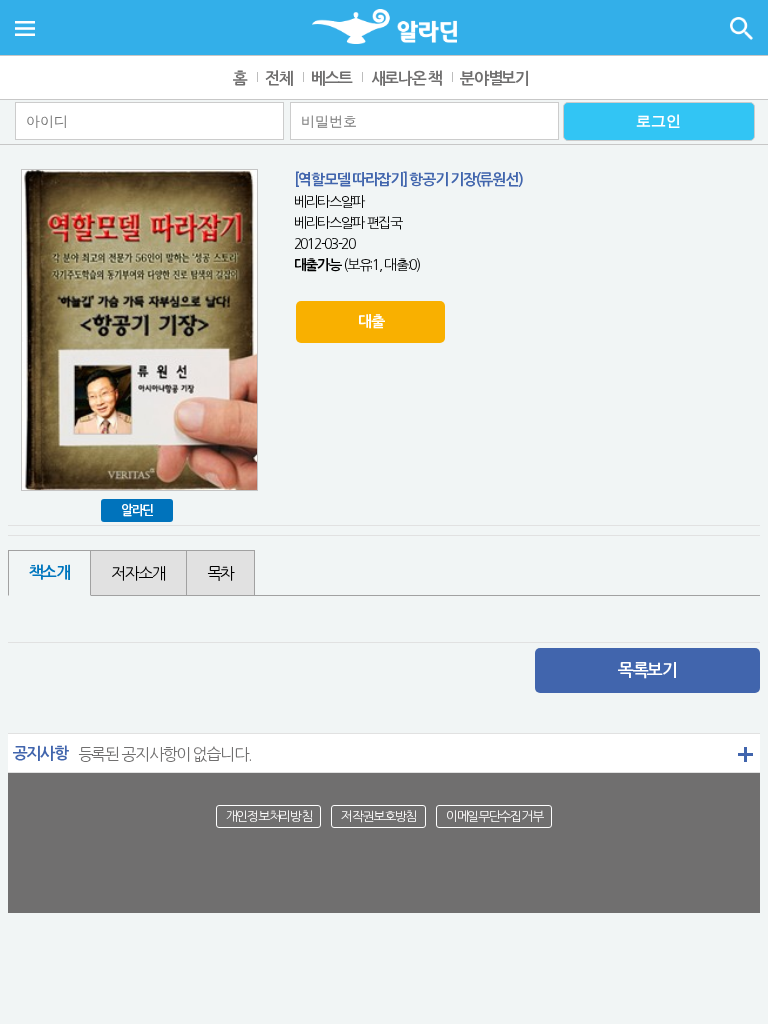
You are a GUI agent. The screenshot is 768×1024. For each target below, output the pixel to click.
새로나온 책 (406, 78)
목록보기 (647, 670)
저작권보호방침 (378, 816)
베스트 (331, 78)
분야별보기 (494, 78)
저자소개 (138, 573)
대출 (370, 321)
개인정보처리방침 (269, 816)
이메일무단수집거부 (494, 816)
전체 (278, 78)
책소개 (49, 572)
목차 (220, 573)
